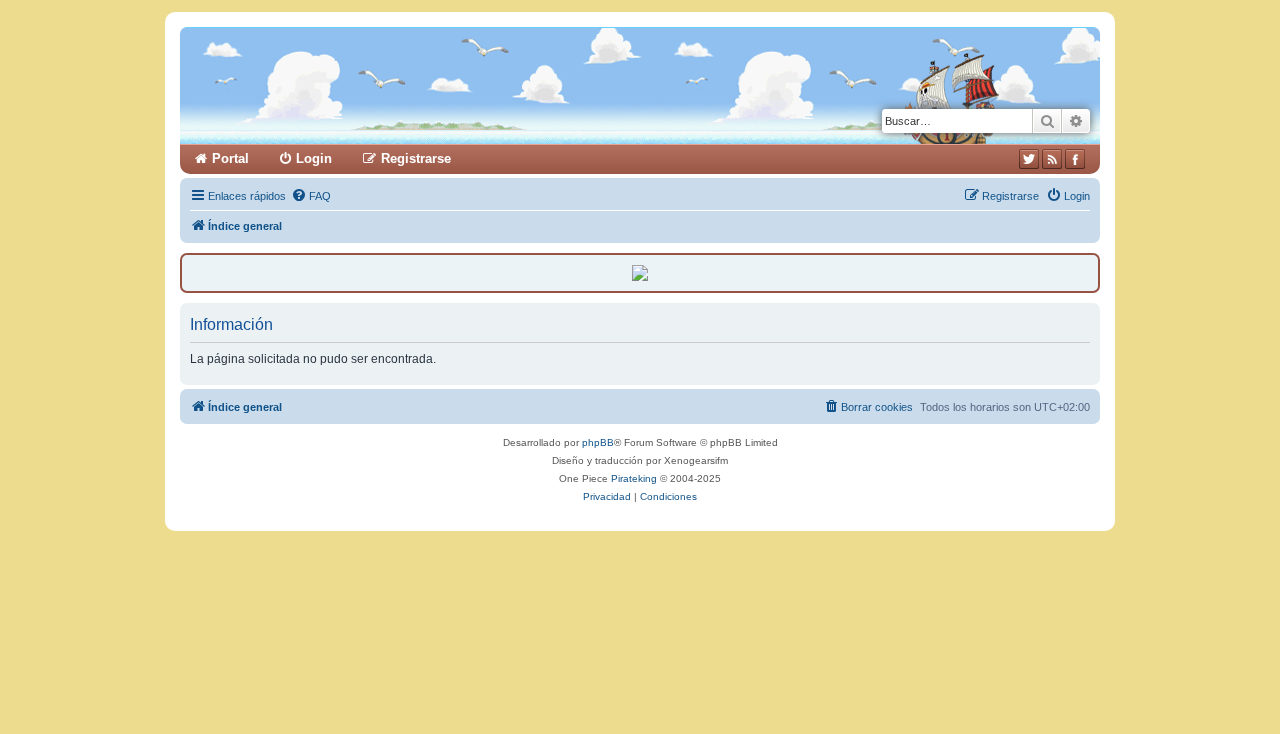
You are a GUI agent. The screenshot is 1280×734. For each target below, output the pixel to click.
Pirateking (634, 478)
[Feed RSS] (1052, 159)
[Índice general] (417, 85)
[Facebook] (1075, 159)
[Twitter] (1029, 159)
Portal (230, 158)
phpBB (598, 442)
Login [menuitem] (314, 158)
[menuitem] (311, 196)
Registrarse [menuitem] (416, 158)
